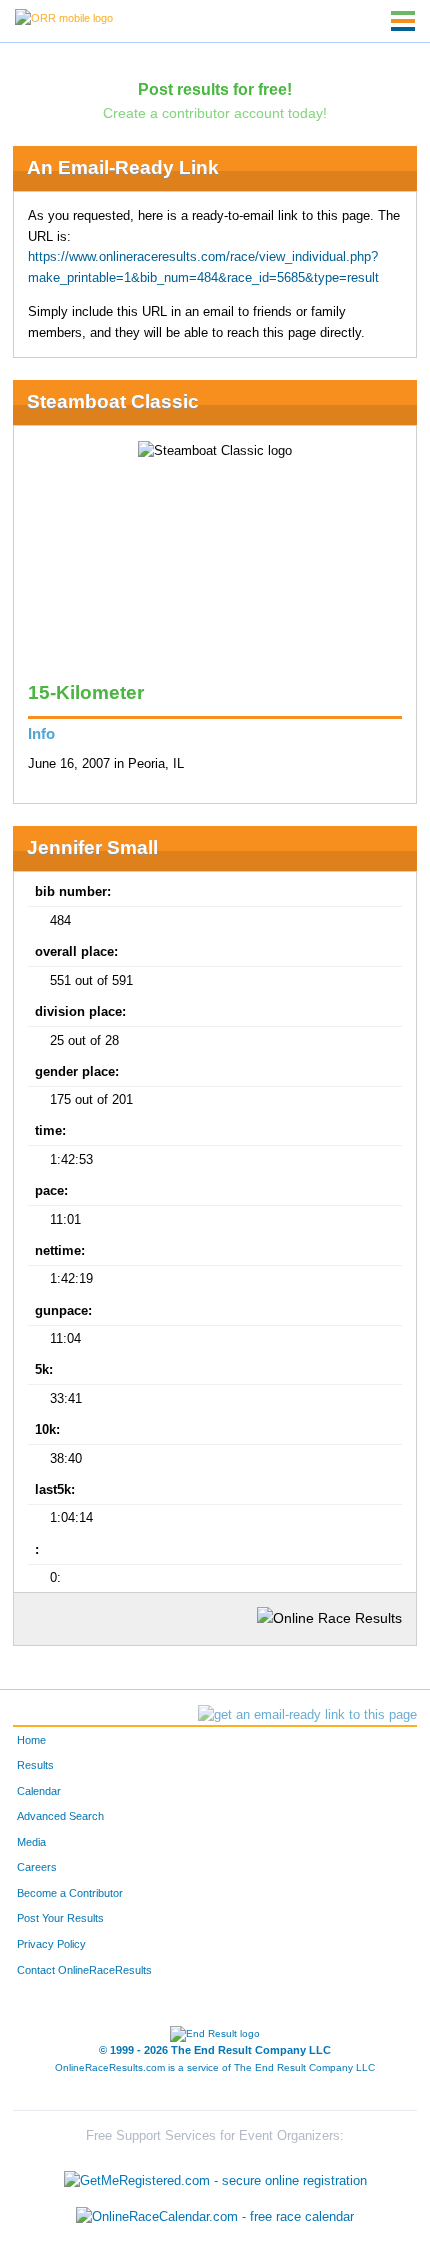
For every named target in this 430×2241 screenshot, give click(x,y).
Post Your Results (60, 1918)
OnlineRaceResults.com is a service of (215, 2067)
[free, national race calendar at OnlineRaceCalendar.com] (215, 2216)
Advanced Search (60, 1816)
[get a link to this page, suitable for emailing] (307, 1715)
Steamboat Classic (113, 401)
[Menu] (403, 21)
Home (31, 1740)
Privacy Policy (51, 1944)
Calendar (39, 1791)
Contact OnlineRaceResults (84, 1970)
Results (35, 1765)
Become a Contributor (70, 1893)
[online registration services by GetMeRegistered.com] (215, 2176)
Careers (37, 1867)
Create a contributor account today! (215, 113)
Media (31, 1842)
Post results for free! (215, 89)
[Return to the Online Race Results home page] (64, 17)
